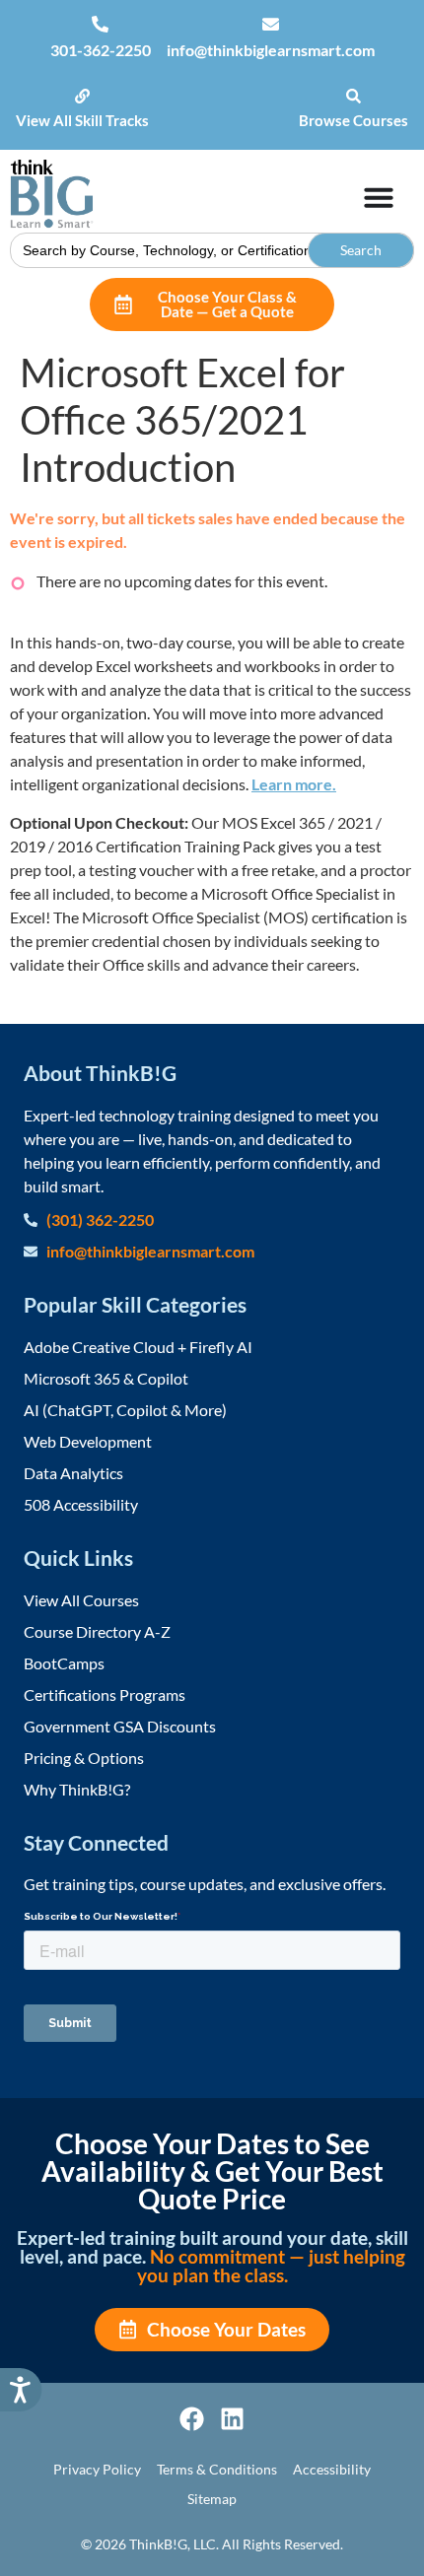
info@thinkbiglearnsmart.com (271, 50)
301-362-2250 (101, 50)
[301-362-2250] (100, 24)
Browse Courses (353, 120)
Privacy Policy (97, 2469)
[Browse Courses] (353, 96)
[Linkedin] (232, 2419)
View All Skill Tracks (82, 120)
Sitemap (212, 2499)
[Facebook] (192, 2419)
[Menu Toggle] (379, 197)
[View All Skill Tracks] (82, 96)
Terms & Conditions (217, 2469)
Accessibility (332, 2469)
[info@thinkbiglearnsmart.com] (271, 24)
